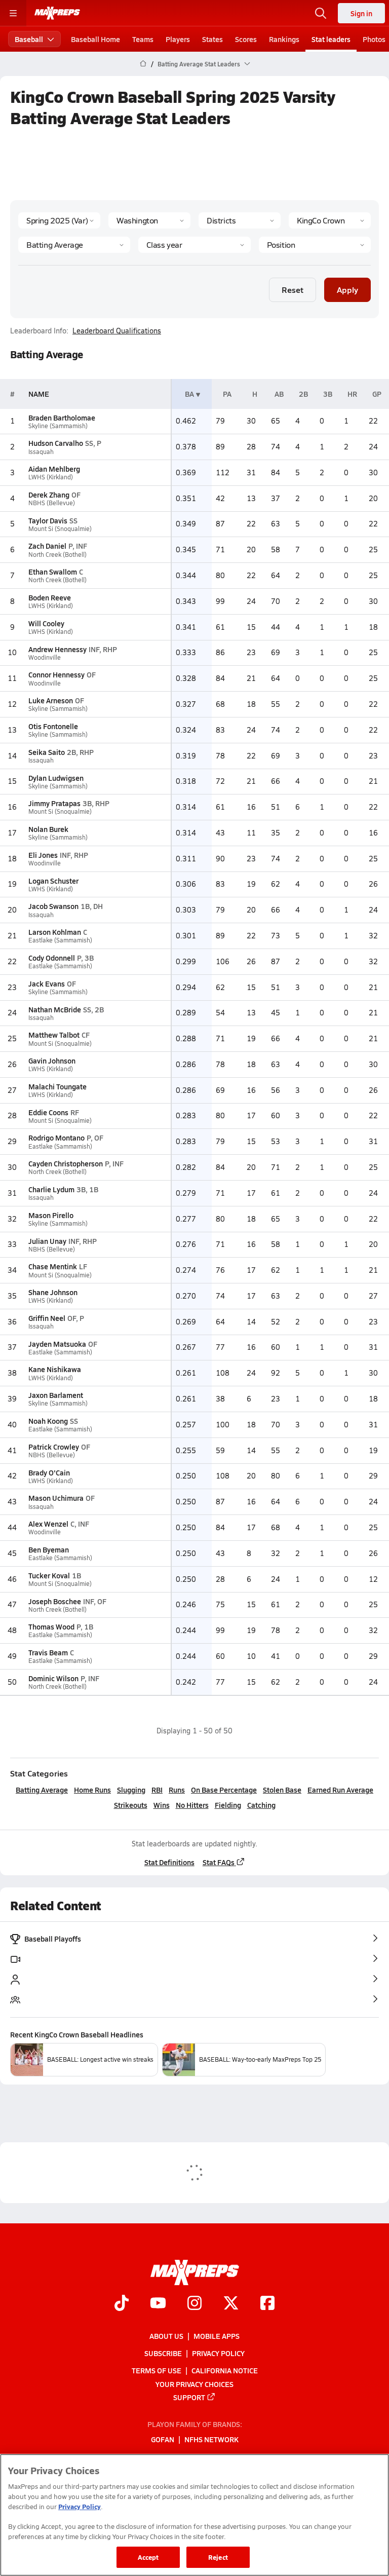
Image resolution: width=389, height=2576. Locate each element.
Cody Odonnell (52, 958)
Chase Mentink (53, 1266)
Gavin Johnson (52, 1060)
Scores (246, 39)
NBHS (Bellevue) (52, 503)
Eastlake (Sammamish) (60, 940)
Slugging (131, 1790)
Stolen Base (282, 1790)
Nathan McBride (55, 1009)
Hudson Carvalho (56, 443)
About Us (166, 2336)
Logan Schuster (53, 881)
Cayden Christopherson (66, 1163)
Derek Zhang (49, 495)
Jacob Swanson (53, 906)
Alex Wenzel (48, 1524)
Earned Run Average (340, 1790)
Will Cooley (46, 623)
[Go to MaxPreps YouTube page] (158, 2304)
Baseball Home (95, 39)
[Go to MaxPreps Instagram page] (194, 2304)
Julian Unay (47, 1241)
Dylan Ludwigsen (56, 778)
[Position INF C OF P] (315, 245)
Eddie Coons (48, 1112)
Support (189, 2397)
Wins (162, 1805)
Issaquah (41, 452)
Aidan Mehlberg (54, 469)
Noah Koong (48, 1421)
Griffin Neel (47, 1318)
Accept (148, 2557)
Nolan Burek (48, 829)
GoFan (163, 2439)
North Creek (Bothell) (57, 555)
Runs (177, 1790)
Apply (347, 290)
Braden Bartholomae (62, 418)
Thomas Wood (51, 1626)
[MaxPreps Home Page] (143, 64)
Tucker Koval (49, 1575)
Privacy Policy (218, 2353)
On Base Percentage (224, 1790)
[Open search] (321, 13)
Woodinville (45, 657)
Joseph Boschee (55, 1601)
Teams (143, 39)
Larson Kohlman (55, 932)
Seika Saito (47, 752)
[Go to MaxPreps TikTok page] (122, 2304)
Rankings (284, 39)
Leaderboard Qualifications (117, 331)
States (212, 39)
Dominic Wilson (53, 1678)
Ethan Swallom (53, 572)
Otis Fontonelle (53, 726)
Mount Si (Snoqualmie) (60, 529)
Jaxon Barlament (56, 1395)
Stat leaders (331, 39)
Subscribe (163, 2353)
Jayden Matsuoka (57, 1344)
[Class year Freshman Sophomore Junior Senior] (194, 245)
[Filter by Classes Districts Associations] (240, 220)
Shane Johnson (53, 1292)
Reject (218, 2557)
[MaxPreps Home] (57, 13)
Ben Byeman (49, 1549)
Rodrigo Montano (56, 1138)
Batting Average (42, 1790)
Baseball (29, 39)
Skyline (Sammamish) (58, 426)
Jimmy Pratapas (54, 803)
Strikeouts (131, 1805)
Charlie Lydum (51, 1189)
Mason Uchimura (56, 1498)
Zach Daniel (47, 546)
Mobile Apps (217, 2336)
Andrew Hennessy (57, 649)
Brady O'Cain (49, 1472)
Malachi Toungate (57, 1086)
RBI (157, 1790)
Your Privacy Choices (194, 2383)
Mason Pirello (51, 1215)
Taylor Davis (48, 520)
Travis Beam (48, 1652)
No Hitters (192, 1805)
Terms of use (157, 2370)
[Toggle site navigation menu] (13, 13)
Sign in (361, 13)
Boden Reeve (50, 597)
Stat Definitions (169, 1862)
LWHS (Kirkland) (51, 477)
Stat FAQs (219, 1862)
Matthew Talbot (54, 1035)
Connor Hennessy (56, 674)
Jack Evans (47, 983)
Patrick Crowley (54, 1447)
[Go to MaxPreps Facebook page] (267, 2304)
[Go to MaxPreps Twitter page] (231, 2304)
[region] (194, 2515)
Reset (293, 290)
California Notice (225, 2370)
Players (178, 39)
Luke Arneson (51, 700)
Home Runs (92, 1790)
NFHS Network (211, 2439)
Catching (261, 1805)
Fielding (228, 1805)
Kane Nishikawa (55, 1369)
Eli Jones (43, 855)
